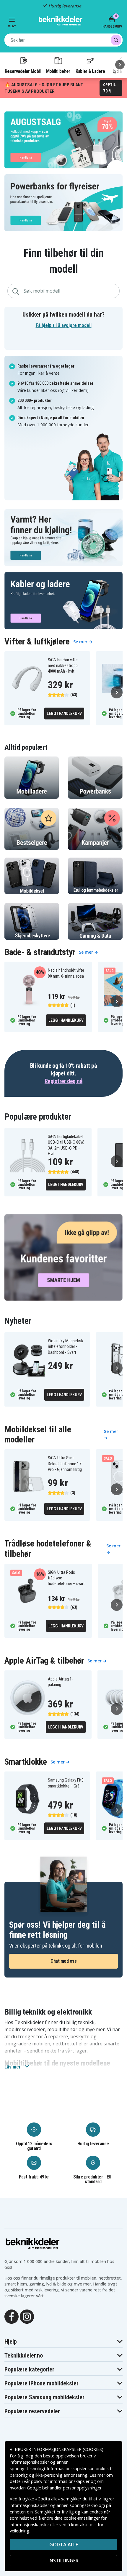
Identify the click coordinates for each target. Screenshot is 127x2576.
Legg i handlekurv (64, 714)
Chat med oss (63, 1961)
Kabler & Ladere (90, 71)
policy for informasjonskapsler (60, 2481)
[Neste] (120, 65)
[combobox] (63, 40)
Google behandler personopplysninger (64, 2488)
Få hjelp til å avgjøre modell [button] (64, 325)
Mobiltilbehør (58, 71)
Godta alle (64, 2545)
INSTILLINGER (63, 2561)
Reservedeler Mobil (23, 71)
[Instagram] (27, 2316)
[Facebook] (12, 2316)
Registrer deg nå (63, 1081)
